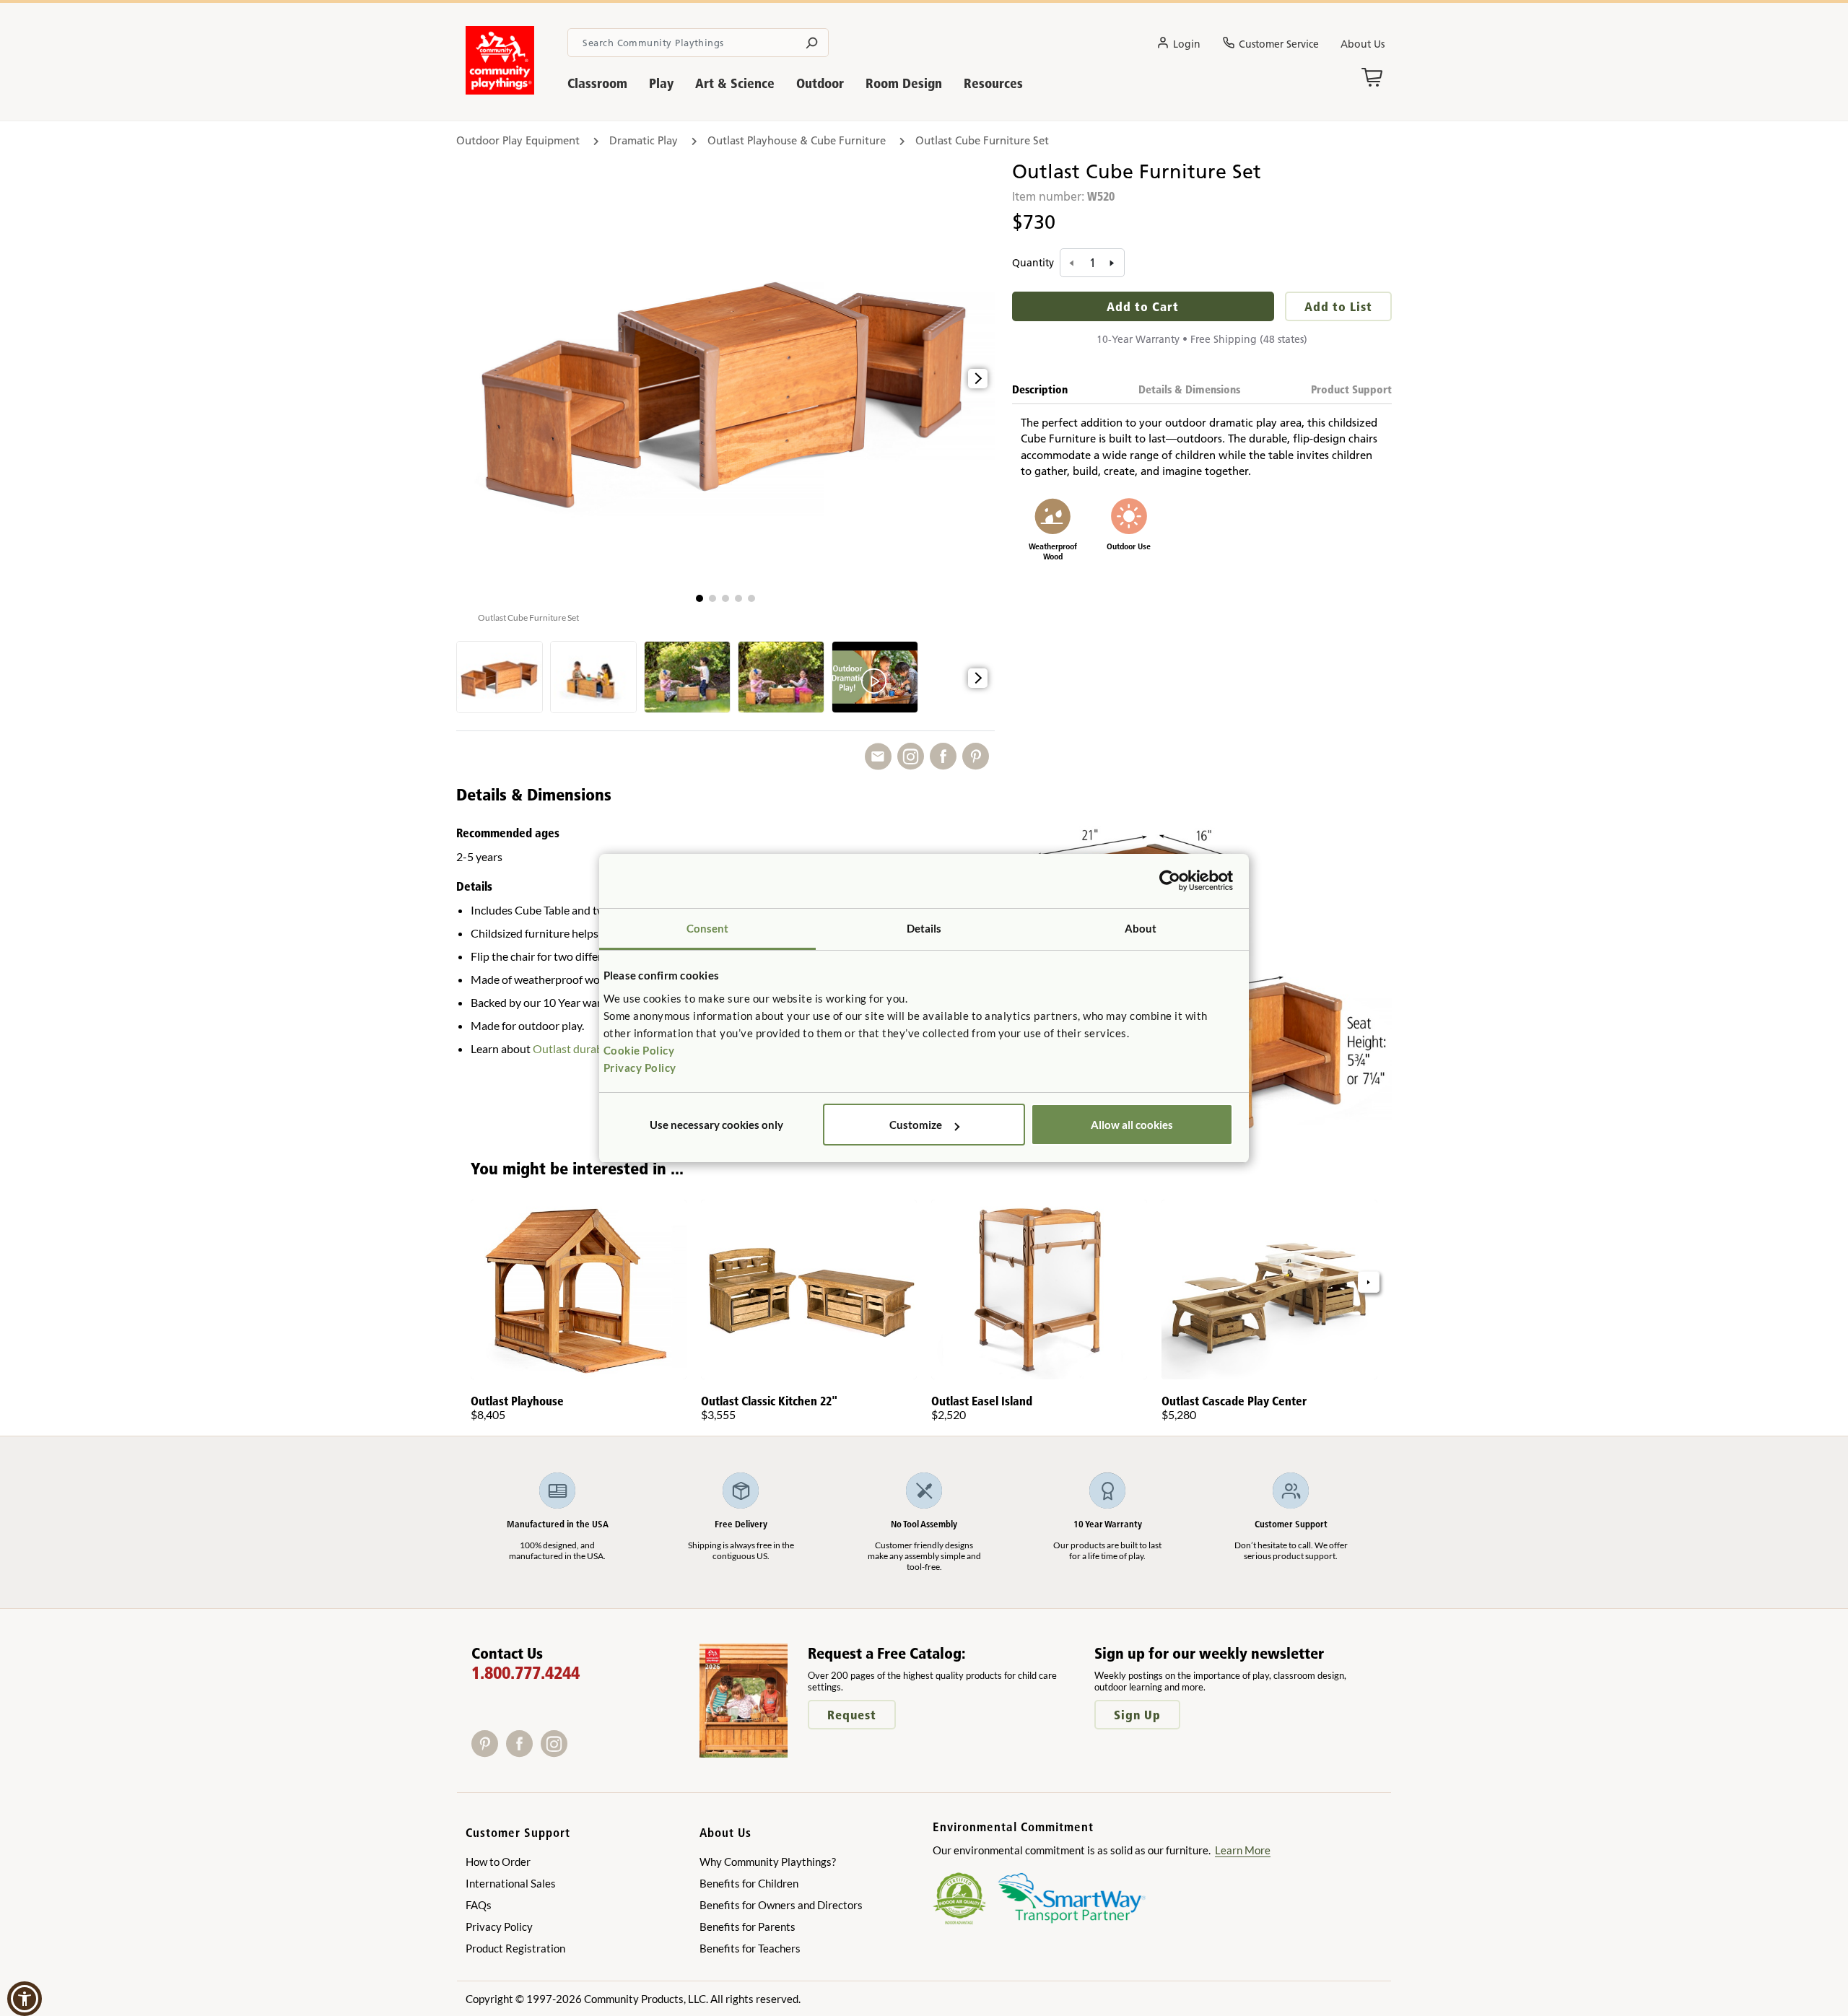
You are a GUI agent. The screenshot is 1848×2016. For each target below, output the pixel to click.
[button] (699, 598)
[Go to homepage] (500, 90)
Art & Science (735, 83)
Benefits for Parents (748, 1926)
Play (661, 83)
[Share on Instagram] (914, 757)
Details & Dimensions (1189, 389)
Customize (916, 1125)
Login (1187, 44)
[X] (576, 1752)
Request (852, 1715)
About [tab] (1141, 928)
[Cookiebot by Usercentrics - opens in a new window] (1170, 881)
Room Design (904, 83)
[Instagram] (557, 1752)
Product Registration (515, 1948)
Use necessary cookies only (716, 1125)
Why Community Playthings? (768, 1862)
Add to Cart (1143, 306)
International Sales (511, 1883)
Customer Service (1279, 44)
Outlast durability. (578, 1048)
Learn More (1243, 1850)
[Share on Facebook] (946, 757)
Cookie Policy (639, 1050)
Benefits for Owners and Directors (781, 1905)
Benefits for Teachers (750, 1948)
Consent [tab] (708, 928)
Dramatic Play (644, 140)
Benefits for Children (749, 1883)
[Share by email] (881, 757)
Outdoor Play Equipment (518, 140)
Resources (993, 83)
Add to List (1338, 306)
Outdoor (820, 83)
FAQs (479, 1905)
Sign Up (1137, 1715)
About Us (1363, 44)
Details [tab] (924, 928)
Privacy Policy (640, 1068)
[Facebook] (523, 1752)
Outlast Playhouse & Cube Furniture (797, 140)
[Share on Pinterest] (979, 757)
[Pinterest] (489, 1752)
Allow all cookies (1132, 1125)
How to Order (498, 1862)
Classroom (597, 83)
